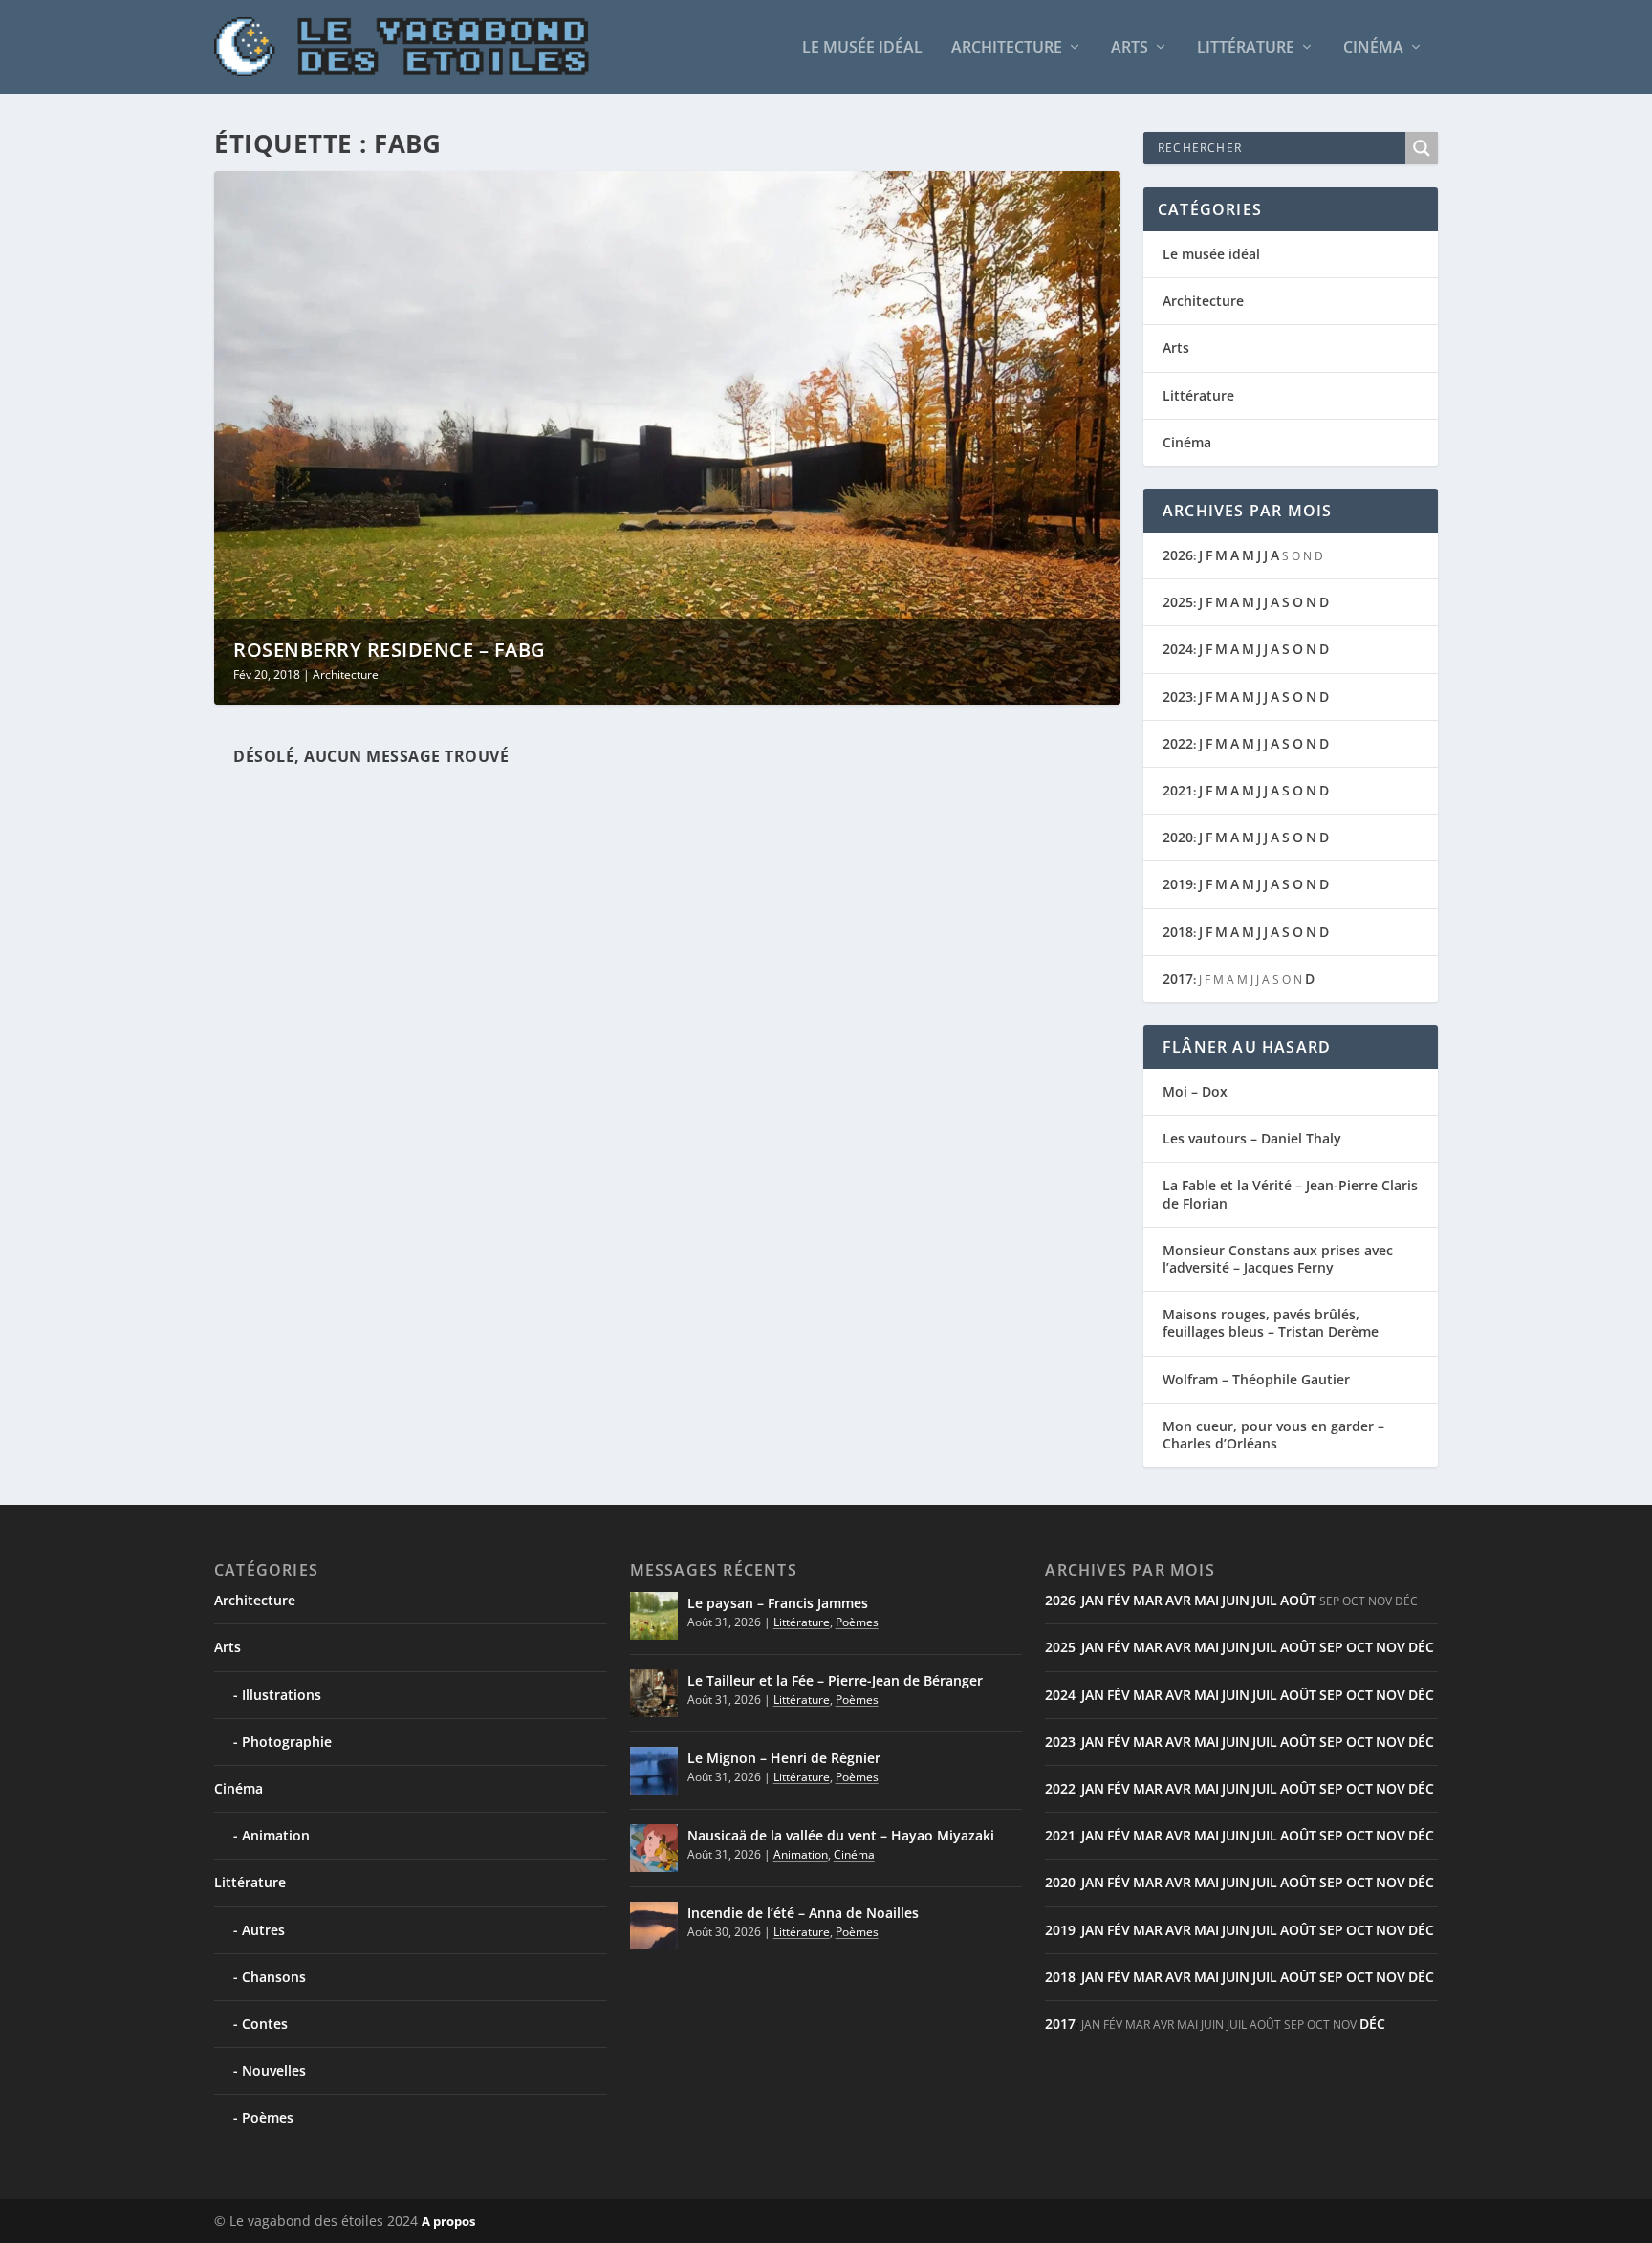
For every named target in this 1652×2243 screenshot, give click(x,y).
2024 (1178, 649)
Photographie (287, 1742)
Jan (1093, 1600)
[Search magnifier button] (1422, 148)
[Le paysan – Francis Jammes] (654, 1616)
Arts (1130, 48)
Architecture (1007, 48)
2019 (1178, 884)
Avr (1178, 1600)
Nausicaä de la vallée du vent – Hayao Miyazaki (841, 1835)
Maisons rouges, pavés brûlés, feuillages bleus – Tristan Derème (1271, 1323)
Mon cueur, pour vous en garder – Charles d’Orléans (1273, 1435)
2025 (1178, 602)
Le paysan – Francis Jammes (778, 1603)
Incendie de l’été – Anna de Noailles (803, 1913)
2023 (1178, 697)
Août (1298, 1600)
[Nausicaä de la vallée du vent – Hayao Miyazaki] (654, 1848)
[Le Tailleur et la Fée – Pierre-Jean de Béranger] (654, 1693)
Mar (1148, 1600)
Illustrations (282, 1695)
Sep (1331, 1647)
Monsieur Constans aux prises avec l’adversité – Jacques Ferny (1278, 1259)
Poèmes (268, 2117)
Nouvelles (274, 2070)
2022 (1178, 743)
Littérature (1246, 48)
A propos (448, 2221)
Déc (1421, 1647)
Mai (1206, 1600)
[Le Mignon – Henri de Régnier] (654, 1771)
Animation (276, 1835)
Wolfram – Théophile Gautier (1256, 1379)
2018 (1178, 932)
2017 (1178, 979)
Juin (1236, 1600)
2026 (1178, 555)
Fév (1119, 1600)
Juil (1265, 1600)
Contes (265, 2024)
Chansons (274, 1977)
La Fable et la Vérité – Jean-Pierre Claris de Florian (1290, 1194)
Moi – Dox (1195, 1091)
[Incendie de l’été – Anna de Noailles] (654, 1926)
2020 (1178, 837)
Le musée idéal (862, 48)
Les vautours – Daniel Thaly (1252, 1138)
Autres (263, 1930)
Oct (1359, 1647)
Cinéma (1373, 48)
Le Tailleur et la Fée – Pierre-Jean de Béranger (835, 1680)
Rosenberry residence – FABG (390, 650)
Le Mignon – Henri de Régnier (784, 1758)
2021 (1178, 790)
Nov (1391, 1647)
